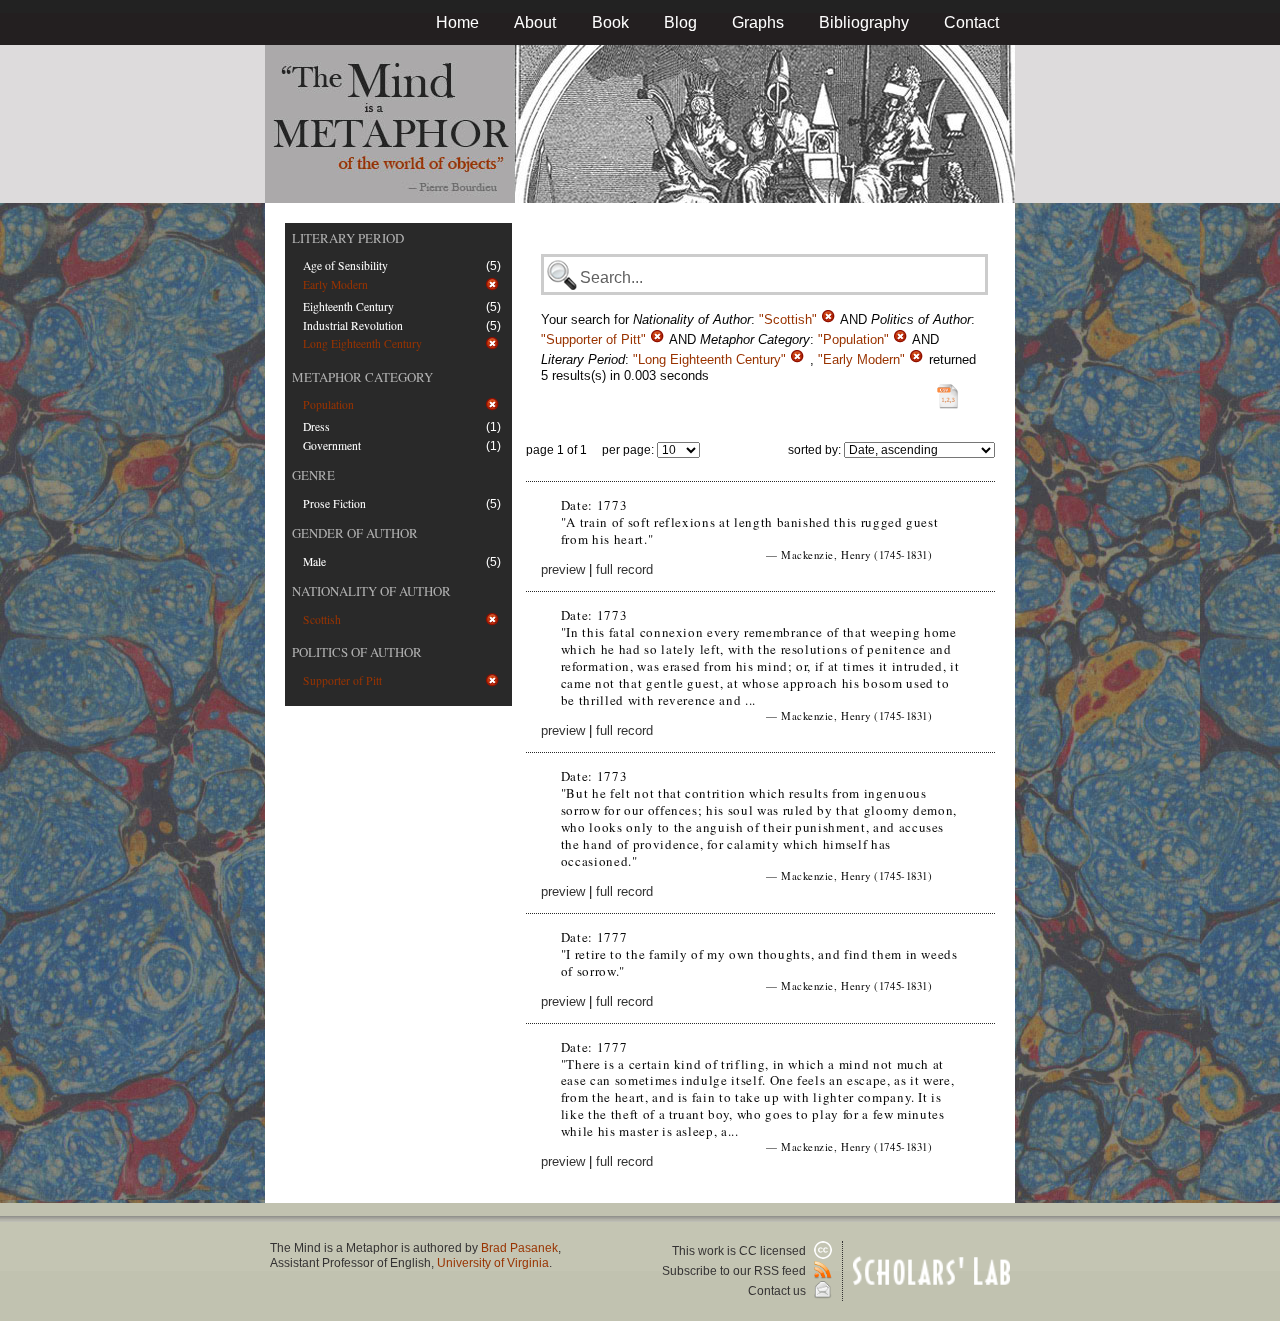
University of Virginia (493, 1263)
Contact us (778, 1291)
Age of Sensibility (345, 265)
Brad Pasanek (519, 1248)
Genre (313, 475)
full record (624, 569)
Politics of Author (357, 652)
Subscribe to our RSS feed (735, 1271)
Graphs (758, 22)
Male (314, 561)
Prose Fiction (334, 503)
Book (610, 22)
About (535, 22)
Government (332, 445)
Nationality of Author (371, 591)
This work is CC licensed (740, 1251)
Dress (316, 426)
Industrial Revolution (353, 325)
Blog (680, 22)
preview (563, 569)
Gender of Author (355, 533)
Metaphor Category (362, 377)
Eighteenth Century (348, 306)
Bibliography (864, 22)
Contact (971, 22)
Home (457, 22)
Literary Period (348, 238)
